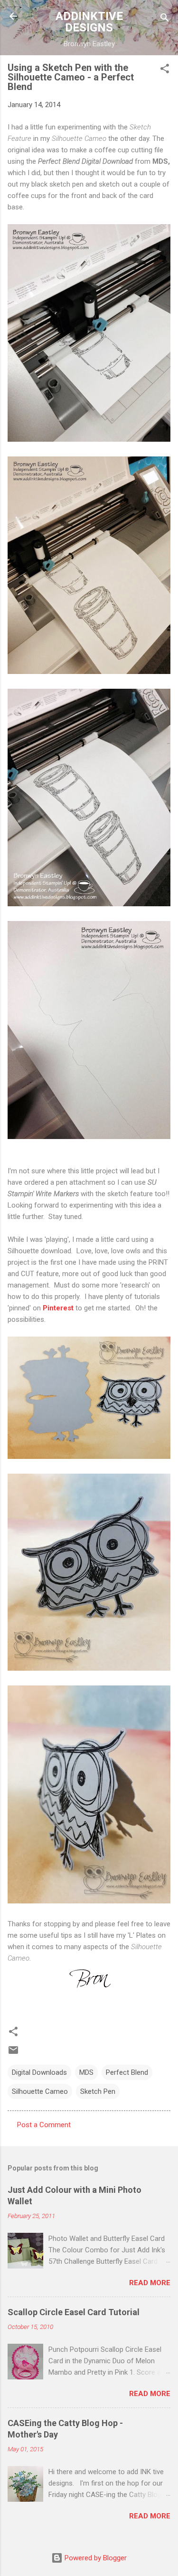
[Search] (165, 19)
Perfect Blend (127, 2072)
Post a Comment (44, 2125)
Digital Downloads (39, 2072)
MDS (86, 2072)
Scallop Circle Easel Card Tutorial (74, 2312)
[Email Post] (13, 2053)
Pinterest (58, 1308)
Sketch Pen (98, 2091)
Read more (150, 2283)
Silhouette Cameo (40, 2091)
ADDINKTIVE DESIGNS (89, 22)
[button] (165, 70)
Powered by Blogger (95, 2558)
